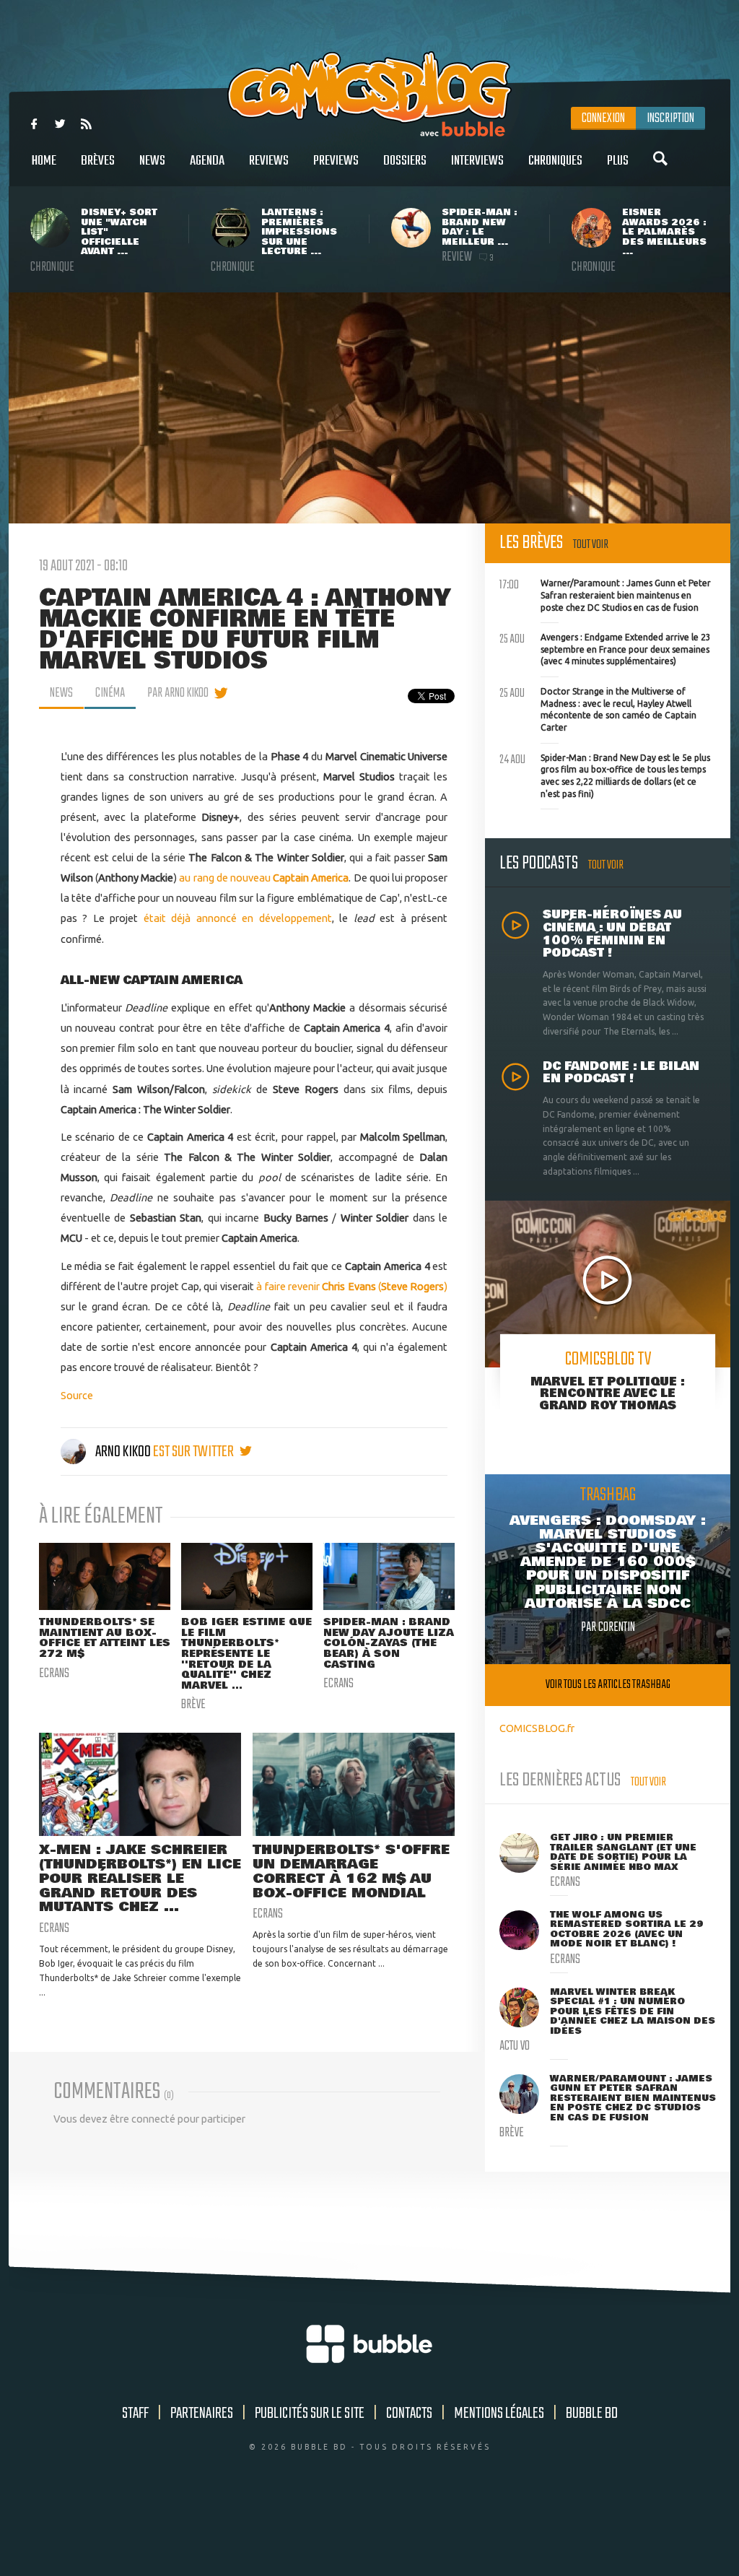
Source (77, 1395)
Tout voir (591, 545)
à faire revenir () (352, 1286)
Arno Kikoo (123, 1452)
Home (44, 161)
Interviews (477, 161)
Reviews (269, 161)
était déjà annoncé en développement (238, 918)
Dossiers (405, 161)
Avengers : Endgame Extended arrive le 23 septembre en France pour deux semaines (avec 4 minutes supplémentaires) (605, 648)
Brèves (98, 161)
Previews (336, 161)
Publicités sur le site (310, 2414)
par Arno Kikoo (178, 693)
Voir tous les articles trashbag (608, 1685)
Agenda (207, 161)
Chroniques (555, 161)
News (152, 161)
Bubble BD (592, 2414)
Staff (135, 2414)
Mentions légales (499, 2414)
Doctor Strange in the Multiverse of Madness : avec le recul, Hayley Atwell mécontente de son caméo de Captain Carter (598, 708)
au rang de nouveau (264, 878)
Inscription (670, 118)
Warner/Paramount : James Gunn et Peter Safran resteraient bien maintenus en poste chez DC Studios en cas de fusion (605, 593)
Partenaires (202, 2414)
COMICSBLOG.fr (537, 1728)
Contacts (409, 2414)
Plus (618, 161)
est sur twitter (194, 1452)
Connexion (603, 118)
